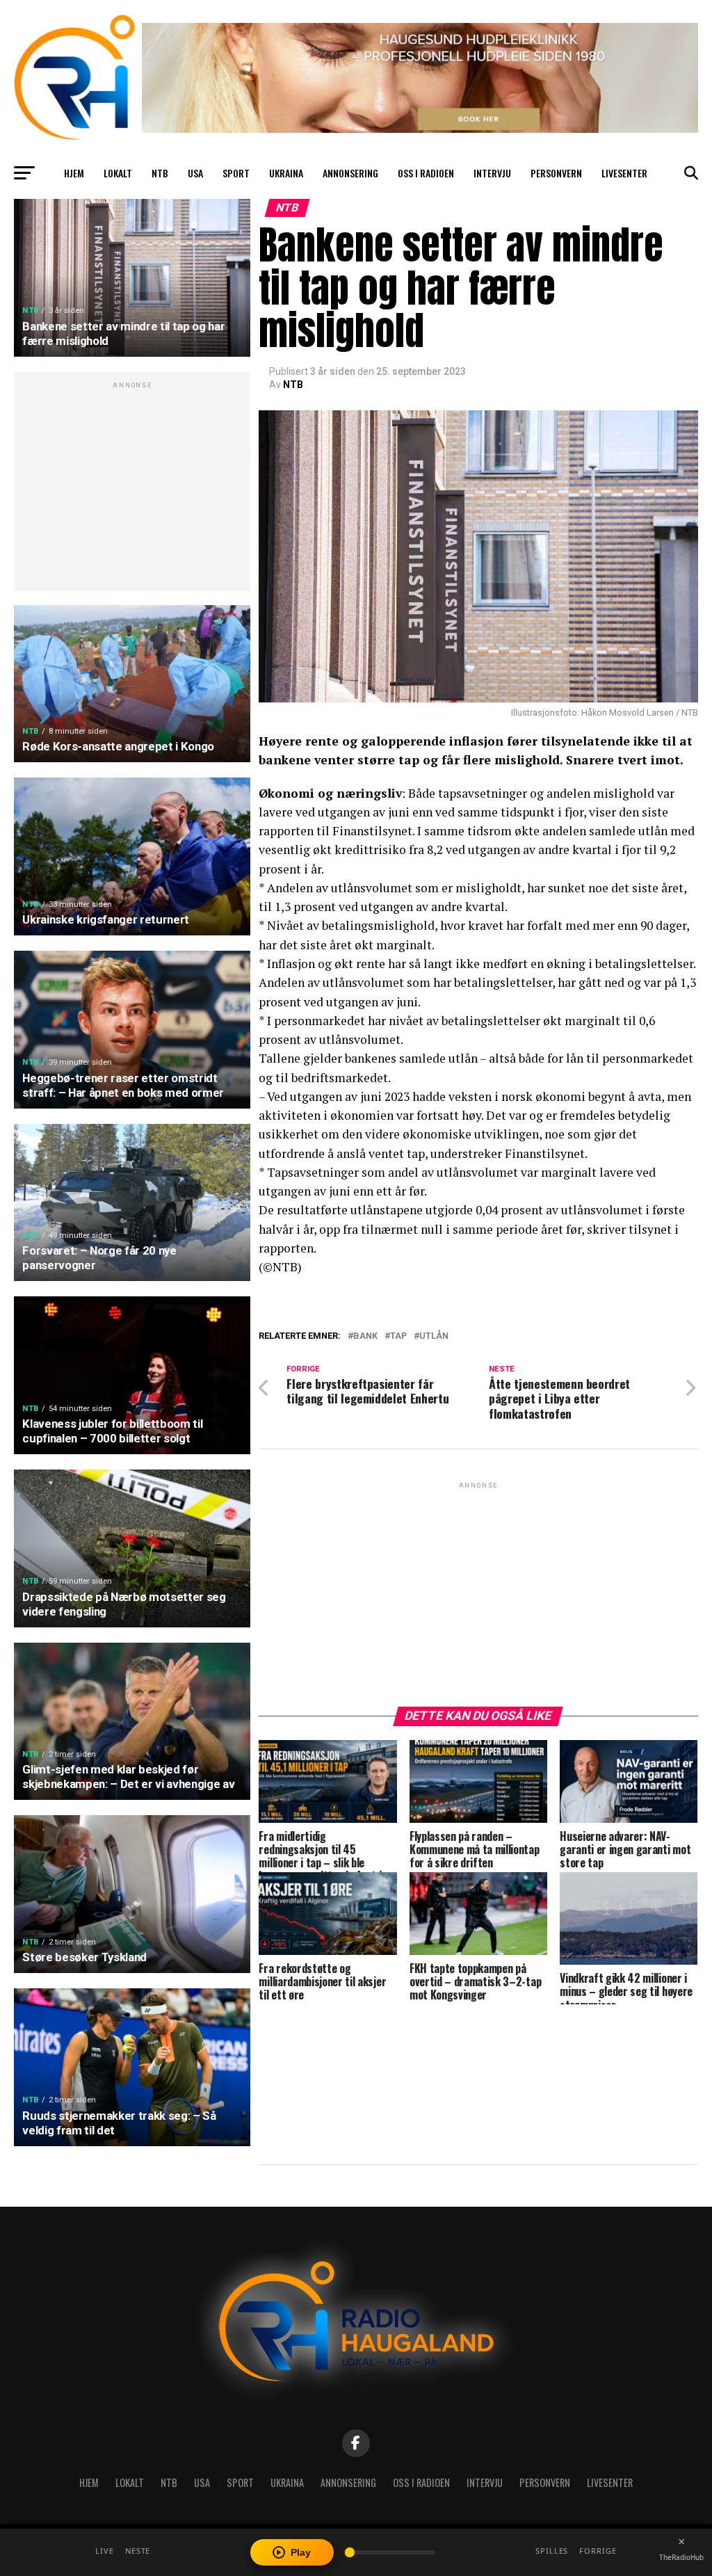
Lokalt (118, 173)
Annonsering (350, 173)
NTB (160, 173)
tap (398, 1336)
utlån (434, 1336)
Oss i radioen (426, 173)
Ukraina (286, 173)
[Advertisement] (132, 489)
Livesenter (624, 173)
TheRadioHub (681, 2557)
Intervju (492, 173)
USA (195, 173)
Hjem (74, 173)
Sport (236, 173)
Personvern (556, 173)
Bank (365, 1336)
